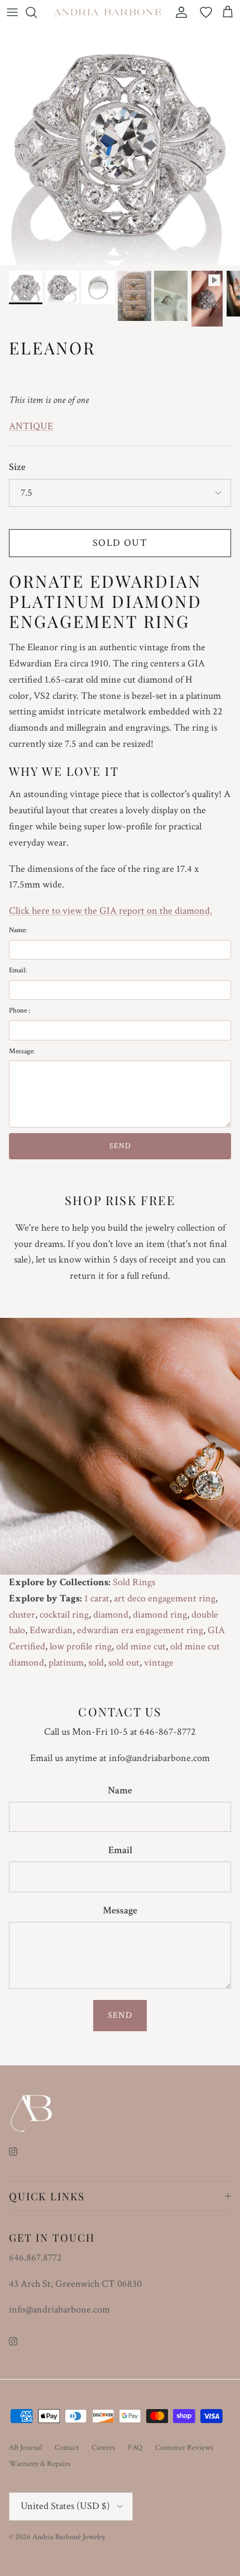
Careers (103, 2448)
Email (120, 1850)
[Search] (37, 12)
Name (120, 1790)
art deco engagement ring (165, 1598)
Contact (67, 2448)
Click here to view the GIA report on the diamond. (111, 911)
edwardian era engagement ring (140, 1630)
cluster (22, 1615)
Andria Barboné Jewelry (68, 2537)
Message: (22, 1051)
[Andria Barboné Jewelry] (108, 12)
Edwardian (51, 1630)
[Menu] (12, 12)
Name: (18, 930)
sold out (124, 1663)
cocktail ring (64, 1615)
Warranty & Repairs (40, 2464)
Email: (18, 970)
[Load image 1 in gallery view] (120, 145)
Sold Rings (134, 1582)
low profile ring (81, 1646)
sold (96, 1663)
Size (17, 467)
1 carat (97, 1598)
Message (120, 1910)
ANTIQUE (31, 426)
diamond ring (160, 1615)
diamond (111, 1615)
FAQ (135, 2448)
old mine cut (141, 1646)
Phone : (20, 1011)
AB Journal (25, 2448)
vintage (159, 1663)
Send (120, 2015)
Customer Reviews (184, 2448)
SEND (120, 1146)
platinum (66, 1663)
